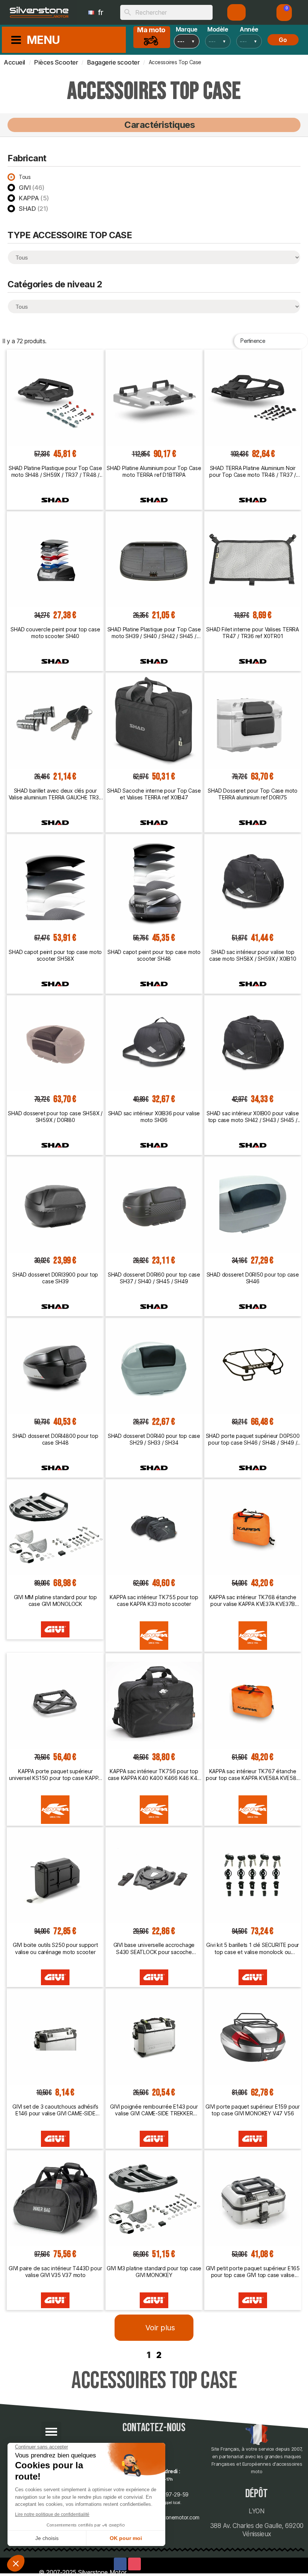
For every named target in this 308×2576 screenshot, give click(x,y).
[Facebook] (120, 2564)
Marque (187, 29)
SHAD (34, 209)
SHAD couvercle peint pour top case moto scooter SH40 (55, 633)
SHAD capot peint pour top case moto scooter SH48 (154, 955)
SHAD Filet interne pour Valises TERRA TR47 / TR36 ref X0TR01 (253, 633)
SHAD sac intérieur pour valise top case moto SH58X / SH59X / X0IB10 (253, 955)
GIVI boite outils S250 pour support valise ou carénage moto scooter (55, 1948)
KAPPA (34, 198)
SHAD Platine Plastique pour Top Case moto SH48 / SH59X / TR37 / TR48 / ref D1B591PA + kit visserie (55, 472)
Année (249, 29)
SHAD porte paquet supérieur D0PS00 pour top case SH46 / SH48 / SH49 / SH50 (253, 1439)
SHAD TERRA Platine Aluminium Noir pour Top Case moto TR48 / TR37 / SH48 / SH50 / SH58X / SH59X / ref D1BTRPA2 (253, 472)
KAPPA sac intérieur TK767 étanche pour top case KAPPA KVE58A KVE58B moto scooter (253, 1775)
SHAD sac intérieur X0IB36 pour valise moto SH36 (154, 1117)
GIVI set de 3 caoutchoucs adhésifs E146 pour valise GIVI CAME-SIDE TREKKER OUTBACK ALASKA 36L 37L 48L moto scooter (55, 2110)
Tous (25, 177)
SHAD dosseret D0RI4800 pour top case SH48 (55, 1439)
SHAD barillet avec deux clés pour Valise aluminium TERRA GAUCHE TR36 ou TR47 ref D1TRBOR (55, 794)
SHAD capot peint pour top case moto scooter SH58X (55, 955)
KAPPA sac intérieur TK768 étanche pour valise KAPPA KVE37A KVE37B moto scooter (253, 1601)
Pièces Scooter (56, 62)
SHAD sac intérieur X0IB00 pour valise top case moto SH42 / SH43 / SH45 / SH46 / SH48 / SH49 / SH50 (253, 1117)
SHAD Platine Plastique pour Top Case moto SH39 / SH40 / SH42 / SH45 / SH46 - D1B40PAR (154, 633)
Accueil (14, 62)
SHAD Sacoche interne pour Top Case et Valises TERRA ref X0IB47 (154, 794)
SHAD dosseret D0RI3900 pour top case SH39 (55, 1278)
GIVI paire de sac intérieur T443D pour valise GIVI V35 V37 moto (55, 2272)
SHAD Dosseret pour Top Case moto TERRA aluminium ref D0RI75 (253, 794)
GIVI (32, 188)
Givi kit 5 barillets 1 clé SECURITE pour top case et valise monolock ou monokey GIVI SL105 (253, 1948)
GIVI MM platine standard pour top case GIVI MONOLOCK (55, 1600)
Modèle (218, 29)
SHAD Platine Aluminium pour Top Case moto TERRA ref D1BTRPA (154, 471)
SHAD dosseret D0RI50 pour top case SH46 (253, 1278)
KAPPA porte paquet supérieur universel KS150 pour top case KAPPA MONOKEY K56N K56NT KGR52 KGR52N (55, 1775)
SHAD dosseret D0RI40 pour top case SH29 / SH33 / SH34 (154, 1439)
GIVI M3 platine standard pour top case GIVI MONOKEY (154, 2272)
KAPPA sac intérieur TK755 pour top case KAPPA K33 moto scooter (154, 1600)
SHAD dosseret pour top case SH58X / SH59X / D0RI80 (55, 1117)
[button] (284, 13)
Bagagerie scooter (113, 62)
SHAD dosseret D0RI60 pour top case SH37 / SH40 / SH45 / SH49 (154, 1278)
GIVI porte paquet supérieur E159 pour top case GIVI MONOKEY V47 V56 (253, 2110)
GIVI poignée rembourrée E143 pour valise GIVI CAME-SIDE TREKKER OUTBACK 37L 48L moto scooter (154, 2110)
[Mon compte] (236, 12)
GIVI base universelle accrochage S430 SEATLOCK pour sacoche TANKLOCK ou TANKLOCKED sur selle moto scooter (154, 1948)
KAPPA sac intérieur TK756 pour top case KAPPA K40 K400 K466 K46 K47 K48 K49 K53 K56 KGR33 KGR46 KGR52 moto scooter (154, 1775)
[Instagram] (134, 2564)
